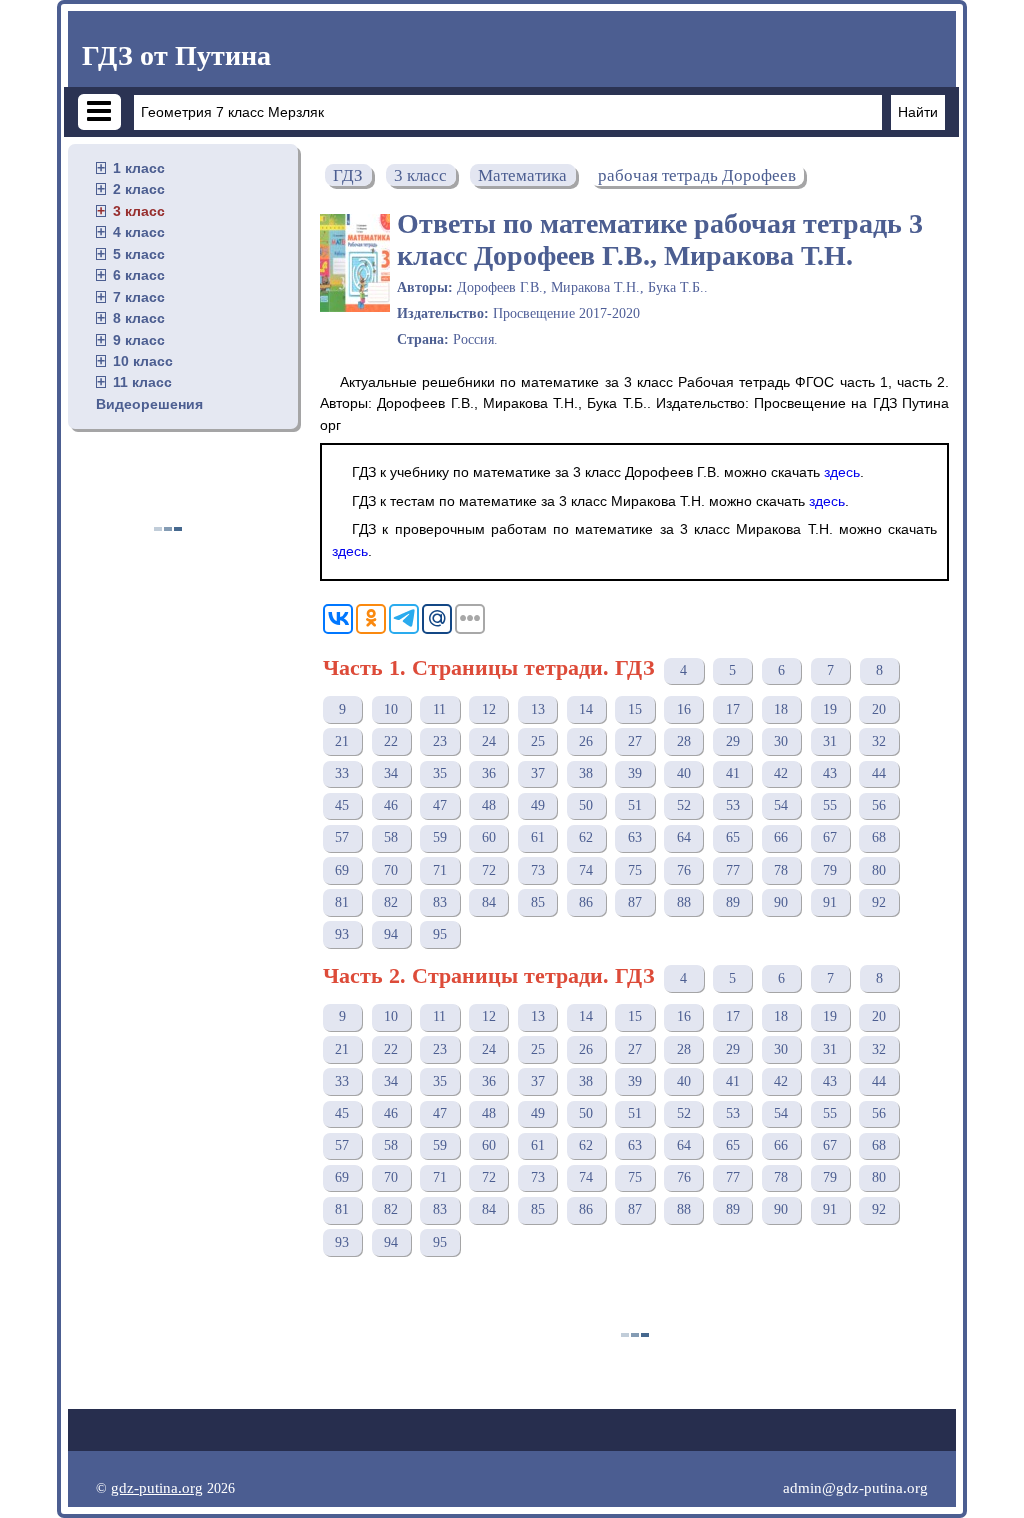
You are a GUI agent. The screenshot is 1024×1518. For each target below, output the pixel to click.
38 (586, 773)
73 (538, 870)
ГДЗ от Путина (176, 55)
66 (781, 837)
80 (879, 870)
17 (733, 709)
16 (684, 709)
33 (342, 773)
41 (733, 773)
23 (440, 741)
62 (586, 837)
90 (781, 902)
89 (733, 902)
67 (830, 837)
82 (391, 902)
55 (830, 805)
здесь (842, 472)
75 (635, 870)
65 (733, 837)
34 (391, 773)
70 (391, 870)
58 (391, 837)
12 (489, 709)
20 (879, 709)
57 (342, 837)
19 (830, 709)
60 (489, 837)
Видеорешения (149, 404)
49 (538, 805)
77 (733, 870)
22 (391, 741)
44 (879, 773)
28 (684, 741)
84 (489, 902)
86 (586, 902)
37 (538, 773)
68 (879, 837)
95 (440, 934)
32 (879, 741)
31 (830, 741)
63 (635, 837)
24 (489, 741)
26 (586, 741)
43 (830, 773)
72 (489, 870)
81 (342, 902)
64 (684, 837)
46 (391, 805)
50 (586, 805)
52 (684, 805)
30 (781, 741)
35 (440, 773)
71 (440, 870)
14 (586, 709)
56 (879, 805)
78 (781, 870)
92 (879, 902)
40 (684, 773)
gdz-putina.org (157, 1487)
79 (830, 870)
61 (538, 837)
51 (635, 805)
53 (733, 805)
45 (342, 805)
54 (781, 805)
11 (439, 709)
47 (440, 805)
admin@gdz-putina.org (855, 1487)
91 (830, 902)
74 (586, 870)
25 (538, 741)
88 (684, 902)
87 (635, 902)
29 (733, 741)
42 (781, 773)
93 (342, 934)
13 (538, 709)
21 (342, 741)
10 (391, 709)
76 (684, 870)
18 (781, 709)
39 (635, 773)
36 (489, 773)
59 (440, 837)
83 (440, 902)
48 (489, 805)
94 (391, 934)
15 (635, 709)
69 (342, 870)
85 (538, 902)
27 (635, 741)
